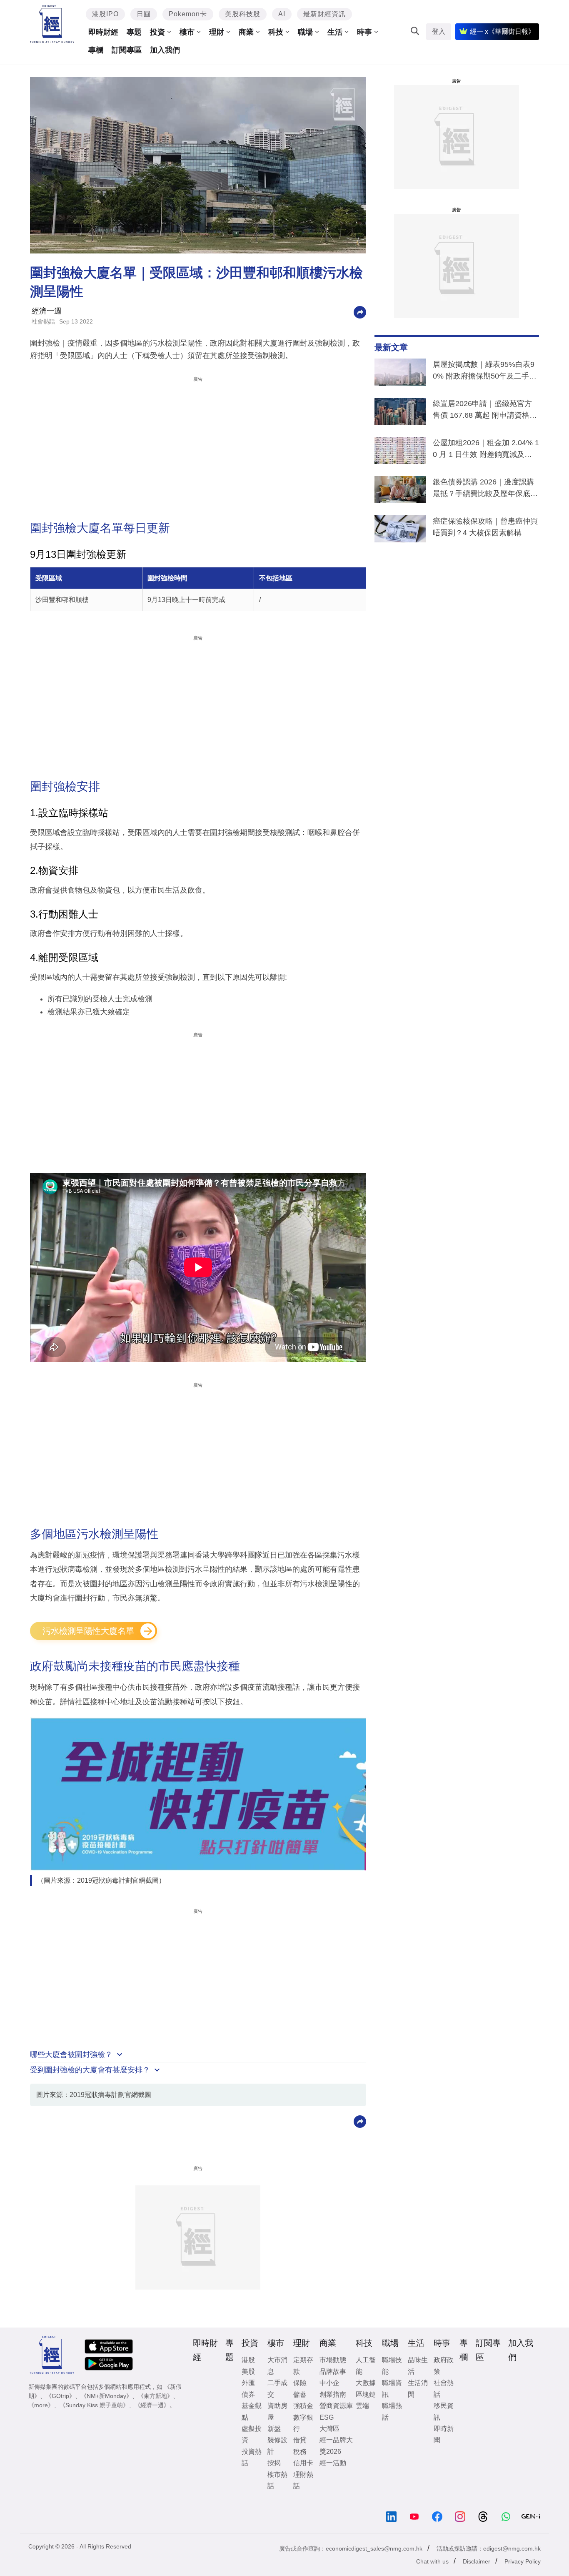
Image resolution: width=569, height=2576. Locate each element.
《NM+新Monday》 (106, 2396)
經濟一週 (47, 311)
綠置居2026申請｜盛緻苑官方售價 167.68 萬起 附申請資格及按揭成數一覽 (485, 411)
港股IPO (105, 14)
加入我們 (165, 50)
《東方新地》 (155, 2396)
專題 (134, 32)
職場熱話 (392, 2411)
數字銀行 (303, 2423)
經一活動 (333, 2463)
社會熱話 (43, 321)
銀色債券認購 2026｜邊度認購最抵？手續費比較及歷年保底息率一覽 (485, 489)
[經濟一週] (52, 24)
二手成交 (277, 2388)
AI (282, 14)
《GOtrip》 (60, 2396)
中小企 (329, 2383)
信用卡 (303, 2463)
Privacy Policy (523, 2561)
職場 (305, 32)
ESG (327, 2417)
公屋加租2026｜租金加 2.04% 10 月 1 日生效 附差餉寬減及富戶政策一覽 (486, 450)
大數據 (366, 2383)
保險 (300, 2383)
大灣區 (329, 2429)
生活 (335, 32)
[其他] (360, 312)
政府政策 (444, 2365)
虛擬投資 (252, 2434)
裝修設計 (277, 2446)
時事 (364, 32)
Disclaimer (477, 2561)
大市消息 (277, 2365)
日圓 (144, 14)
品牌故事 (333, 2372)
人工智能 (366, 2365)
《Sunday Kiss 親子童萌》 (94, 2405)
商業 (246, 32)
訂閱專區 (127, 50)
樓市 (187, 32)
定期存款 (303, 2365)
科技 (276, 32)
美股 (248, 2372)
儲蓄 (300, 2394)
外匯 (248, 2383)
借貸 (300, 2440)
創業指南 (333, 2394)
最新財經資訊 (324, 14)
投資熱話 (252, 2457)
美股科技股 (243, 14)
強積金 (303, 2406)
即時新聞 (444, 2434)
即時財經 (103, 32)
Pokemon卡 (188, 14)
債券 (248, 2394)
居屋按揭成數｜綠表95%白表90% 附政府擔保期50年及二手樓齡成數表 (485, 372)
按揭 (274, 2463)
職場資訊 (392, 2388)
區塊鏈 (366, 2394)
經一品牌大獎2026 (336, 2446)
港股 (248, 2360)
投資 (157, 32)
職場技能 (392, 2365)
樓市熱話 (277, 2480)
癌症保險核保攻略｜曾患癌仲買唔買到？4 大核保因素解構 (485, 527)
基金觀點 (252, 2411)
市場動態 (333, 2360)
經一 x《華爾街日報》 (502, 31)
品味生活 (418, 2365)
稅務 (300, 2452)
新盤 (274, 2429)
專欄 (96, 50)
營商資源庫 (336, 2406)
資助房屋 (277, 2411)
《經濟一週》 (152, 2405)
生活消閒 (418, 2388)
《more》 (41, 2405)
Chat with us (432, 2561)
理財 (217, 32)
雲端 (362, 2406)
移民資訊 (444, 2411)
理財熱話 (303, 2480)
